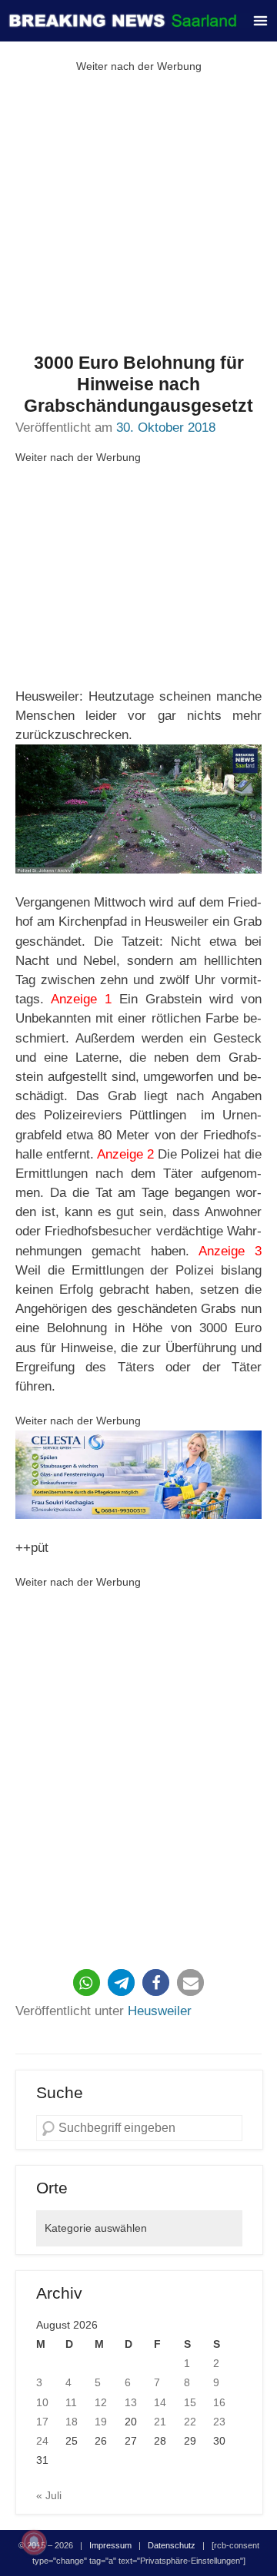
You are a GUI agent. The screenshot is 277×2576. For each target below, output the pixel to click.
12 (101, 2402)
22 (190, 2422)
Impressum (110, 2545)
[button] (87, 1983)
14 (160, 2402)
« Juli (49, 2495)
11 (71, 2402)
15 (190, 2402)
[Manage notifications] (34, 2542)
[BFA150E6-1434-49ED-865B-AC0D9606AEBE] (138, 1474)
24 (42, 2441)
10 (42, 2402)
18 (72, 2422)
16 (219, 2402)
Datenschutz (172, 2545)
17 (42, 2422)
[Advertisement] (138, 214)
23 (219, 2422)
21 (160, 2422)
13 (131, 2402)
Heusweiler (160, 2011)
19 (101, 2422)
